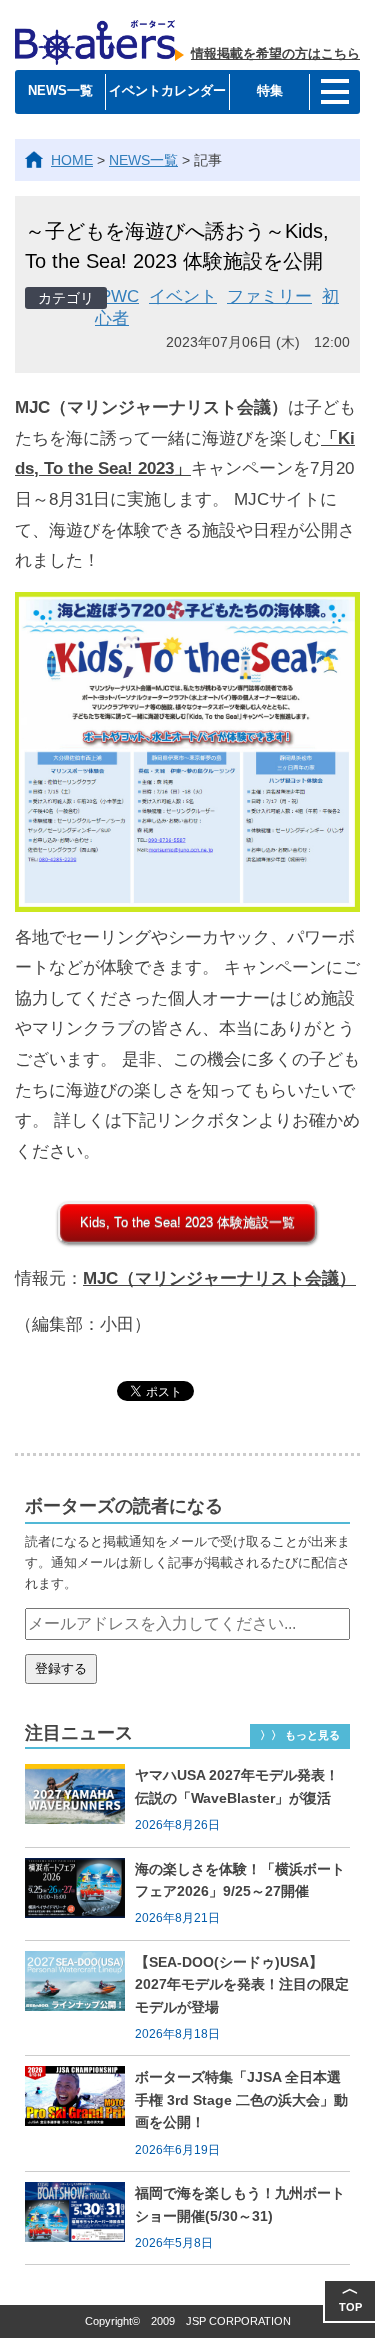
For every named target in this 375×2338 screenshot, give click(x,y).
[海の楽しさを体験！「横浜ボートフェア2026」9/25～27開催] (80, 1894)
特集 (270, 90)
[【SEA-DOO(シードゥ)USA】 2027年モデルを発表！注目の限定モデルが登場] (80, 1998)
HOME (72, 160)
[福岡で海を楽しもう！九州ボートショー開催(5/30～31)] (80, 2218)
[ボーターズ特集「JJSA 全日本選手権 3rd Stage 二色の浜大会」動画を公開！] (80, 2113)
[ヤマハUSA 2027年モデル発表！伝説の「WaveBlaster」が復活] (80, 1800)
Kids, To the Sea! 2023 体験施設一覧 (187, 1222)
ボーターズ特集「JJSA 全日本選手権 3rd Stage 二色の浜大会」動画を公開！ (241, 2099)
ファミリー (269, 296)
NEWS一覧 (60, 90)
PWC (119, 296)
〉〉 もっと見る (300, 1735)
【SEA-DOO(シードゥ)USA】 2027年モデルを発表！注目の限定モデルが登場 (242, 1984)
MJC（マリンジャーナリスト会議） (219, 1278)
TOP (350, 2296)
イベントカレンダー (167, 90)
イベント (183, 296)
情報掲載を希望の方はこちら (275, 53)
